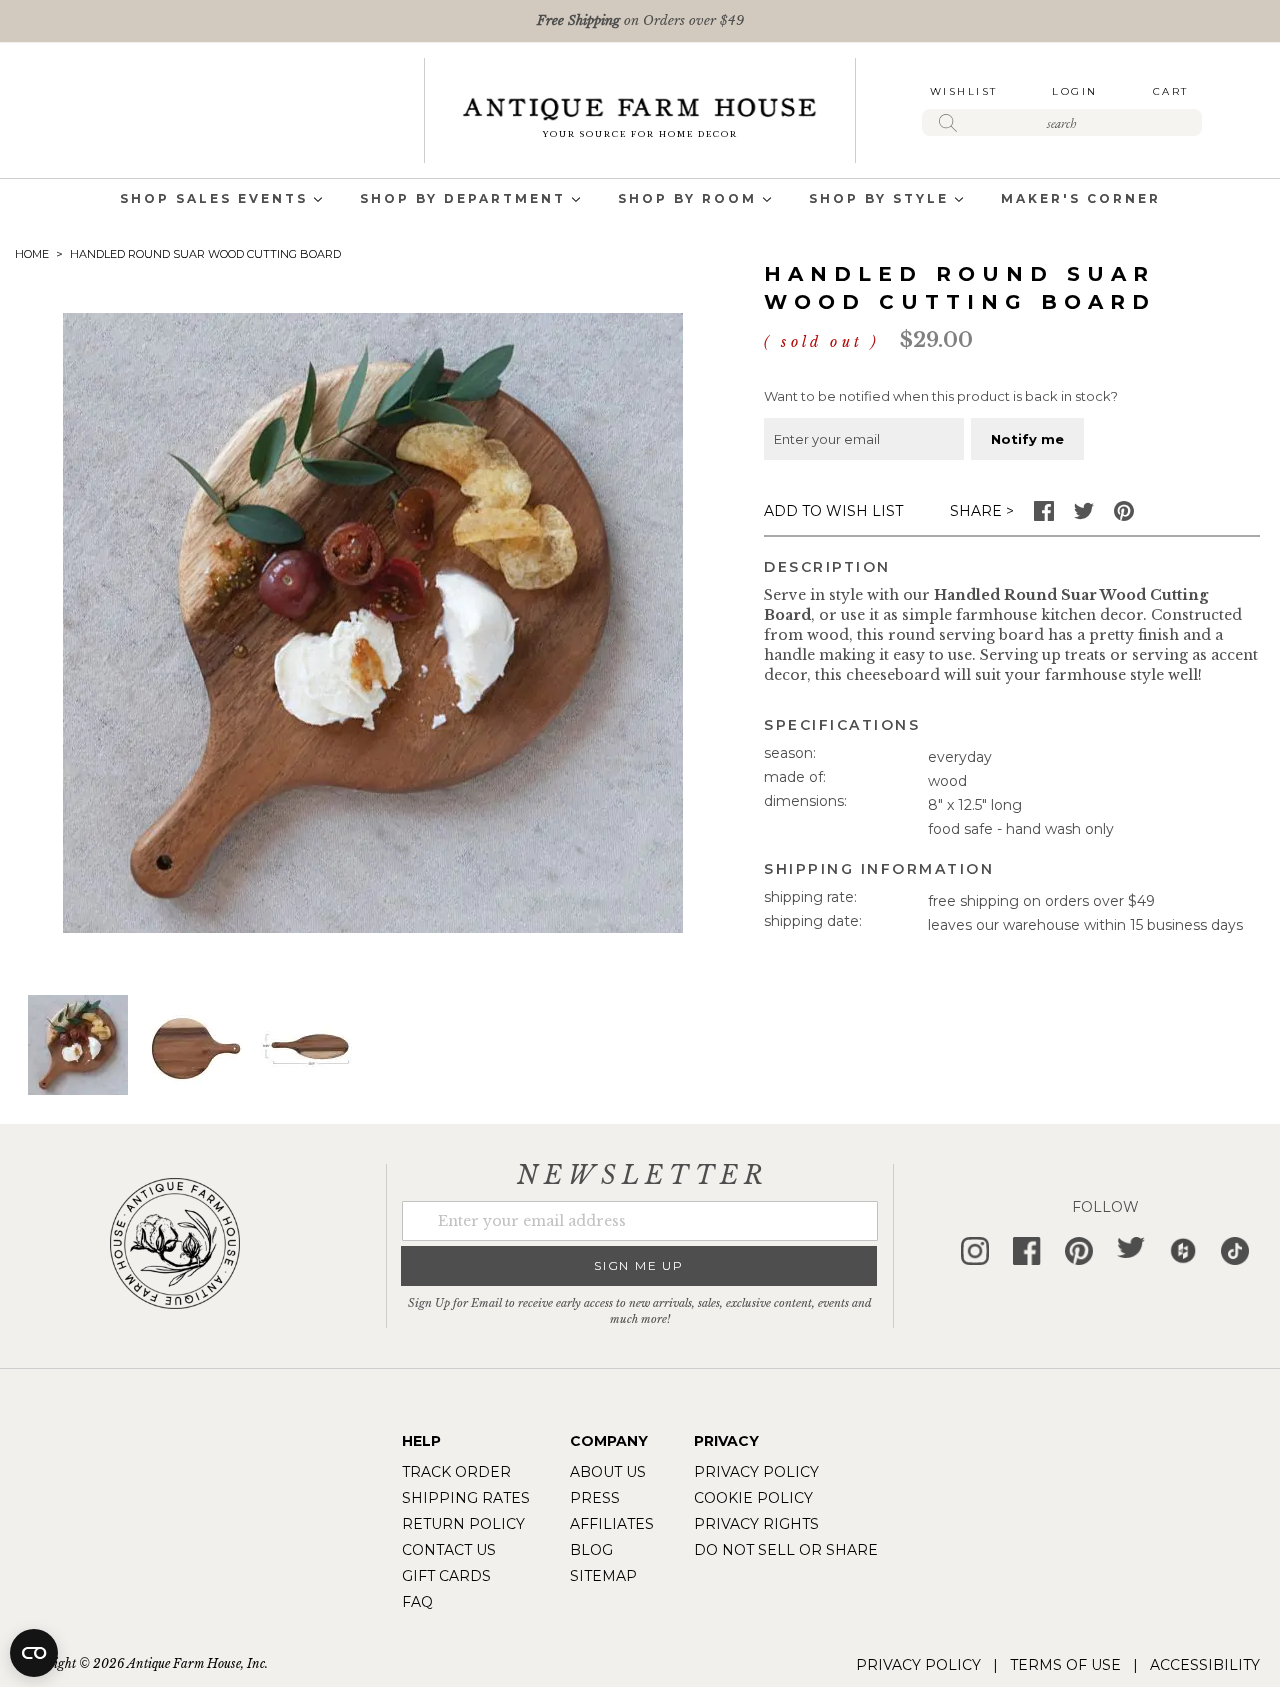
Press (595, 1498)
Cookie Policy (753, 1498)
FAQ (417, 1602)
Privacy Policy (756, 1472)
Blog (591, 1550)
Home (32, 254)
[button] (194, 1045)
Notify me (1027, 439)
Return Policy (463, 1524)
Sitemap (603, 1576)
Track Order (456, 1472)
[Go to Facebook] (1044, 516)
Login (1075, 91)
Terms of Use (1065, 1665)
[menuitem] (214, 200)
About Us (608, 1472)
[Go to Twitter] (1084, 516)
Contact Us (449, 1550)
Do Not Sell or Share (786, 1550)
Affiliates (612, 1524)
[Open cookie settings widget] (34, 1653)
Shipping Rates (466, 1498)
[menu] (640, 200)
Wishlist (964, 91)
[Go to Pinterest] (1124, 516)
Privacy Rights (756, 1524)
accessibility (1205, 1665)
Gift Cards (446, 1576)
